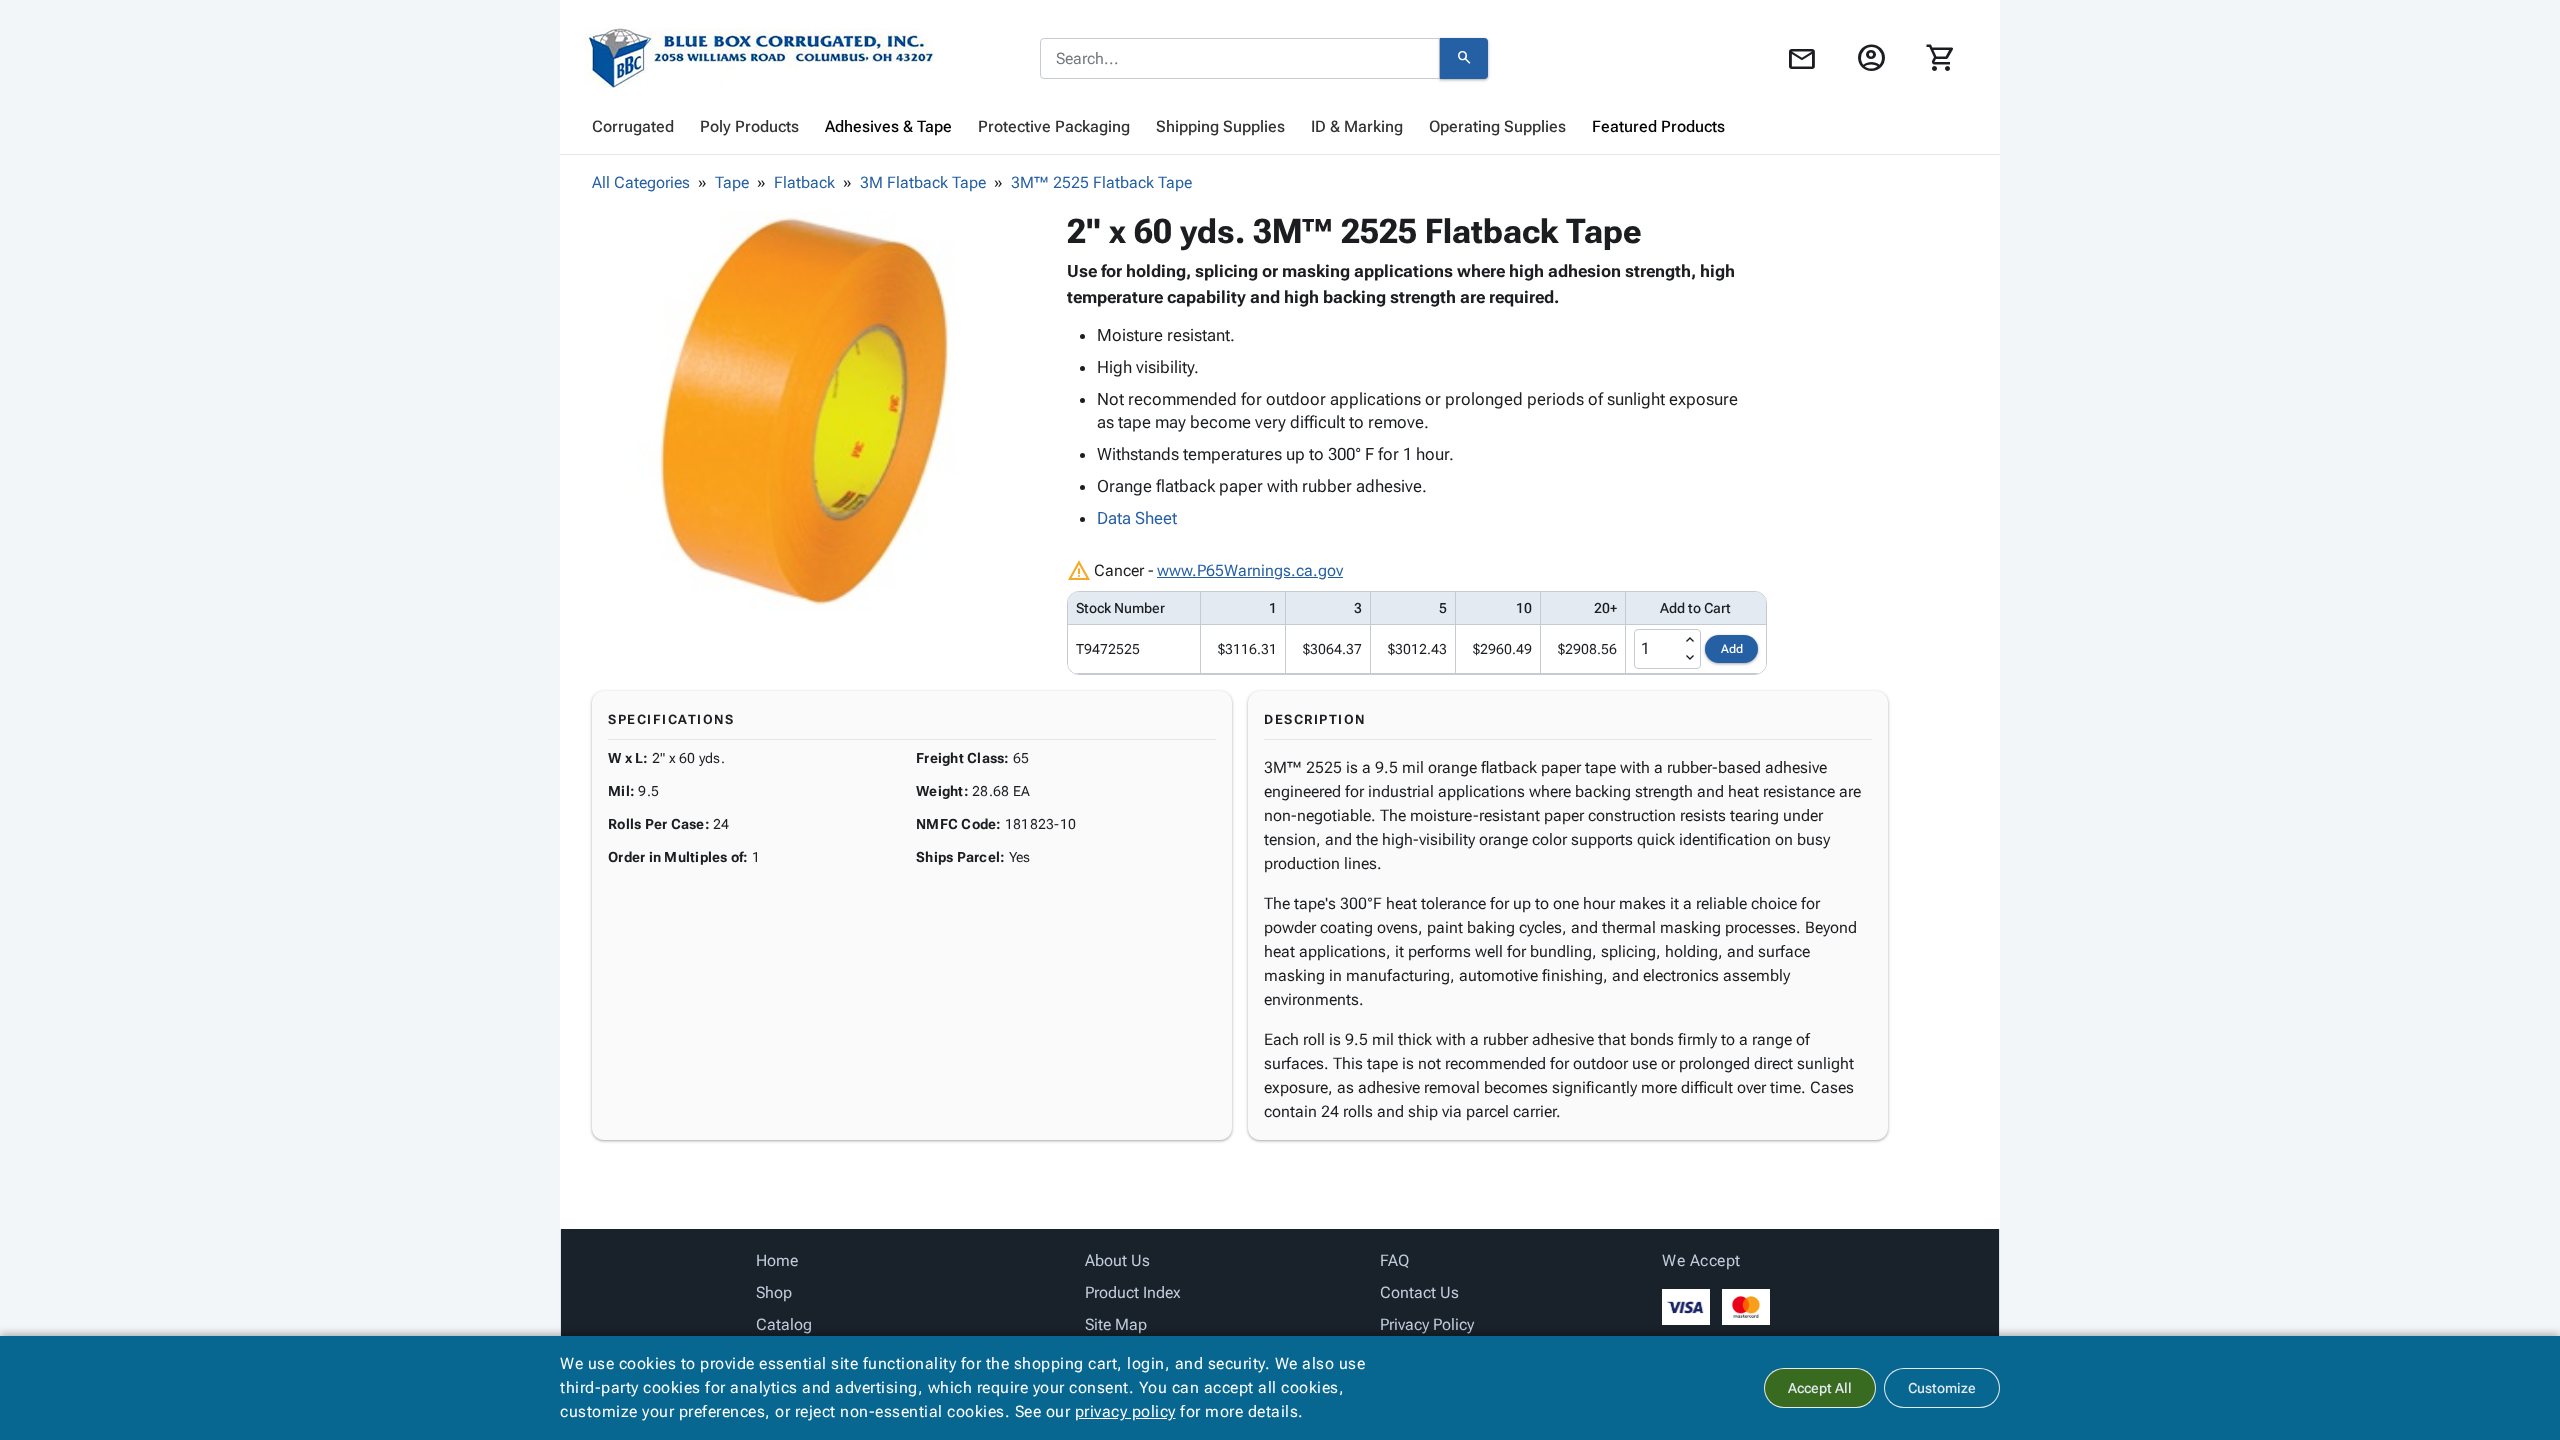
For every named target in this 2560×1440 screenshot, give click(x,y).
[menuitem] (633, 127)
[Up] (1690, 640)
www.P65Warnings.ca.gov (1250, 570)
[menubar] (1280, 127)
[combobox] (1240, 59)
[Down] (1690, 658)
